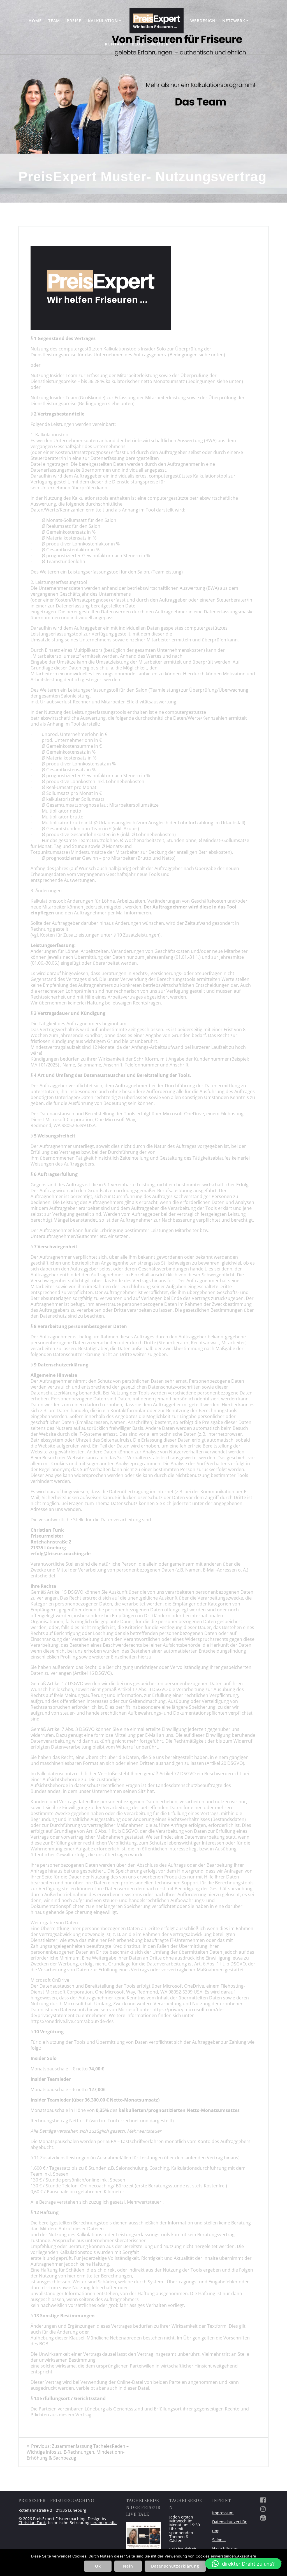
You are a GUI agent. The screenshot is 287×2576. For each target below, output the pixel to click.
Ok (98, 2566)
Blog (138, 44)
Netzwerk (234, 21)
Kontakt (115, 44)
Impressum (223, 2513)
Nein (128, 2566)
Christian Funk (32, 2523)
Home (35, 21)
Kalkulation (103, 21)
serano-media (104, 2523)
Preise (74, 21)
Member (159, 44)
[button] (243, 2564)
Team (54, 21)
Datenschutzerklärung (175, 2566)
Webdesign (203, 21)
